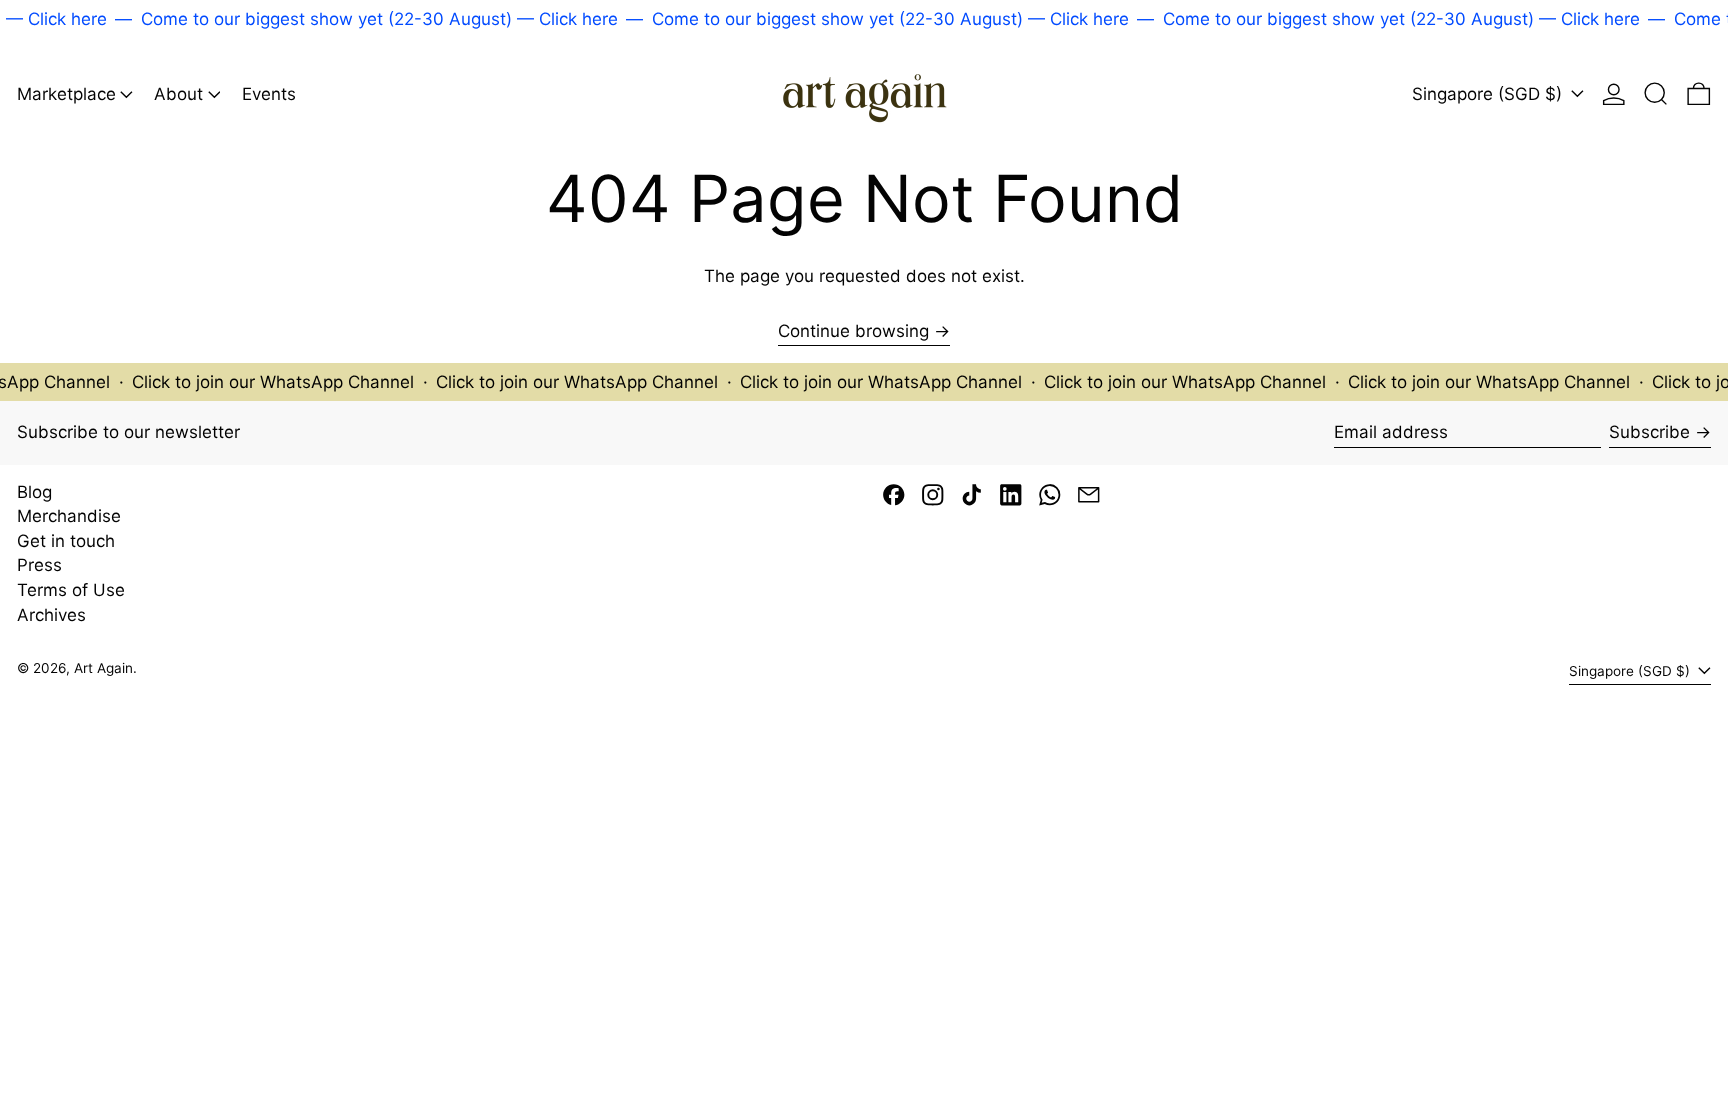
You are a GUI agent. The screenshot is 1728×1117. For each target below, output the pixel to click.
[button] (1656, 93)
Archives (51, 615)
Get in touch (66, 541)
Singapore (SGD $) (1489, 94)
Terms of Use (71, 590)
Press (39, 565)
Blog (34, 492)
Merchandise (69, 516)
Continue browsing (853, 331)
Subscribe (1649, 432)
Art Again (103, 668)
